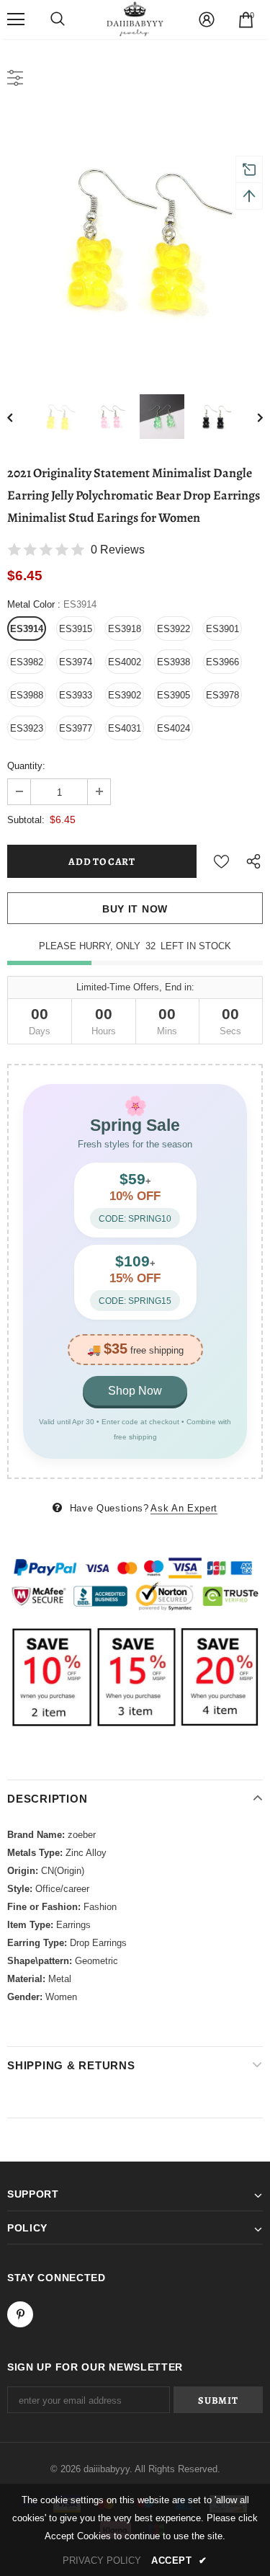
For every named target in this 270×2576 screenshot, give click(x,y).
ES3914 (27, 629)
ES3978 (222, 695)
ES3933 (76, 695)
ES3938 (174, 662)
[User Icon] (207, 19)
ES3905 (174, 695)
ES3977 (76, 728)
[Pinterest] (20, 2314)
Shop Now (135, 1391)
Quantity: (26, 766)
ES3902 (125, 695)
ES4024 (174, 728)
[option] (135, 238)
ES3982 (27, 662)
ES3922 (174, 629)
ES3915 (76, 629)
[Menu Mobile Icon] (16, 19)
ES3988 (27, 695)
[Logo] (135, 19)
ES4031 (125, 728)
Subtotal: (26, 820)
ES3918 (125, 629)
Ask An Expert (184, 1508)
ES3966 (222, 662)
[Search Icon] (58, 19)
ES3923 (27, 728)
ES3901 (222, 629)
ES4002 (125, 662)
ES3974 (76, 662)
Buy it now (135, 909)
